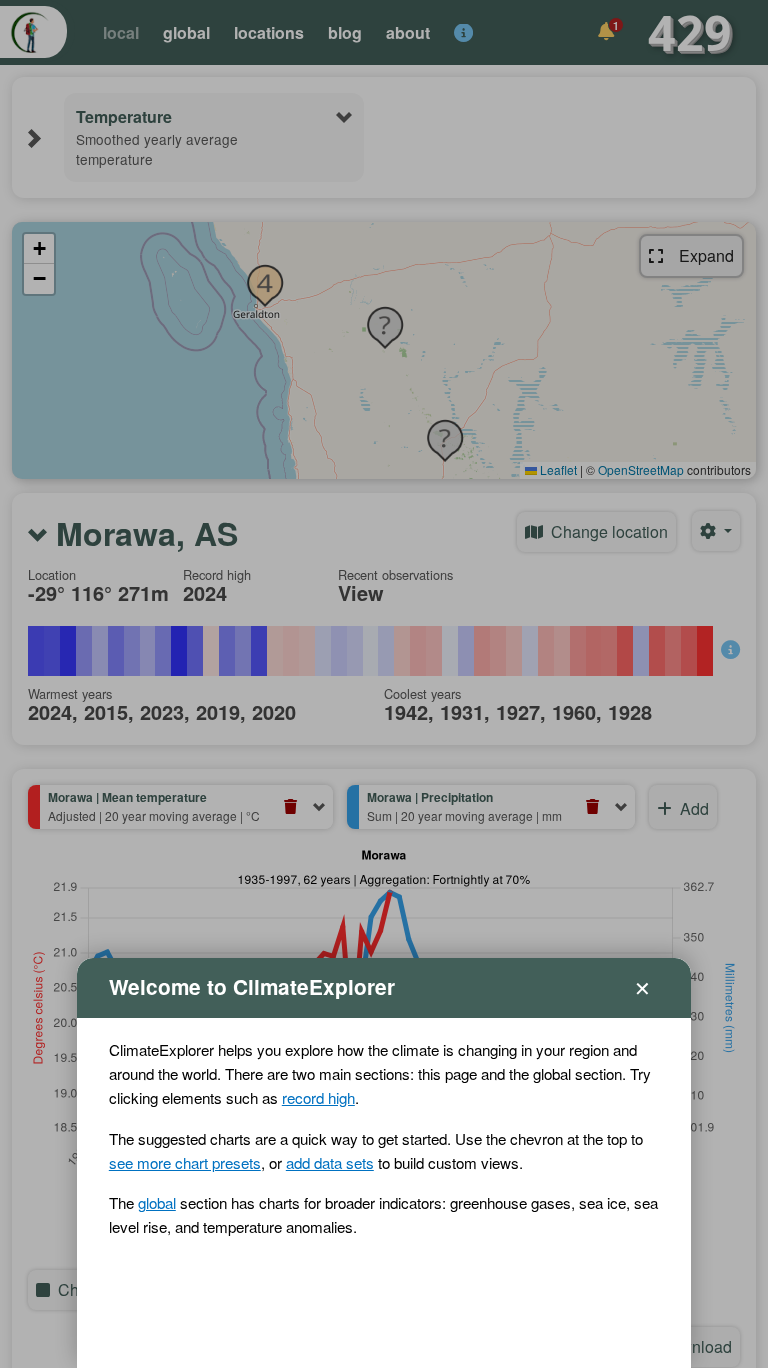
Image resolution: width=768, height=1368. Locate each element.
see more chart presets (185, 1162)
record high (318, 1097)
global (157, 1202)
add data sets (330, 1162)
